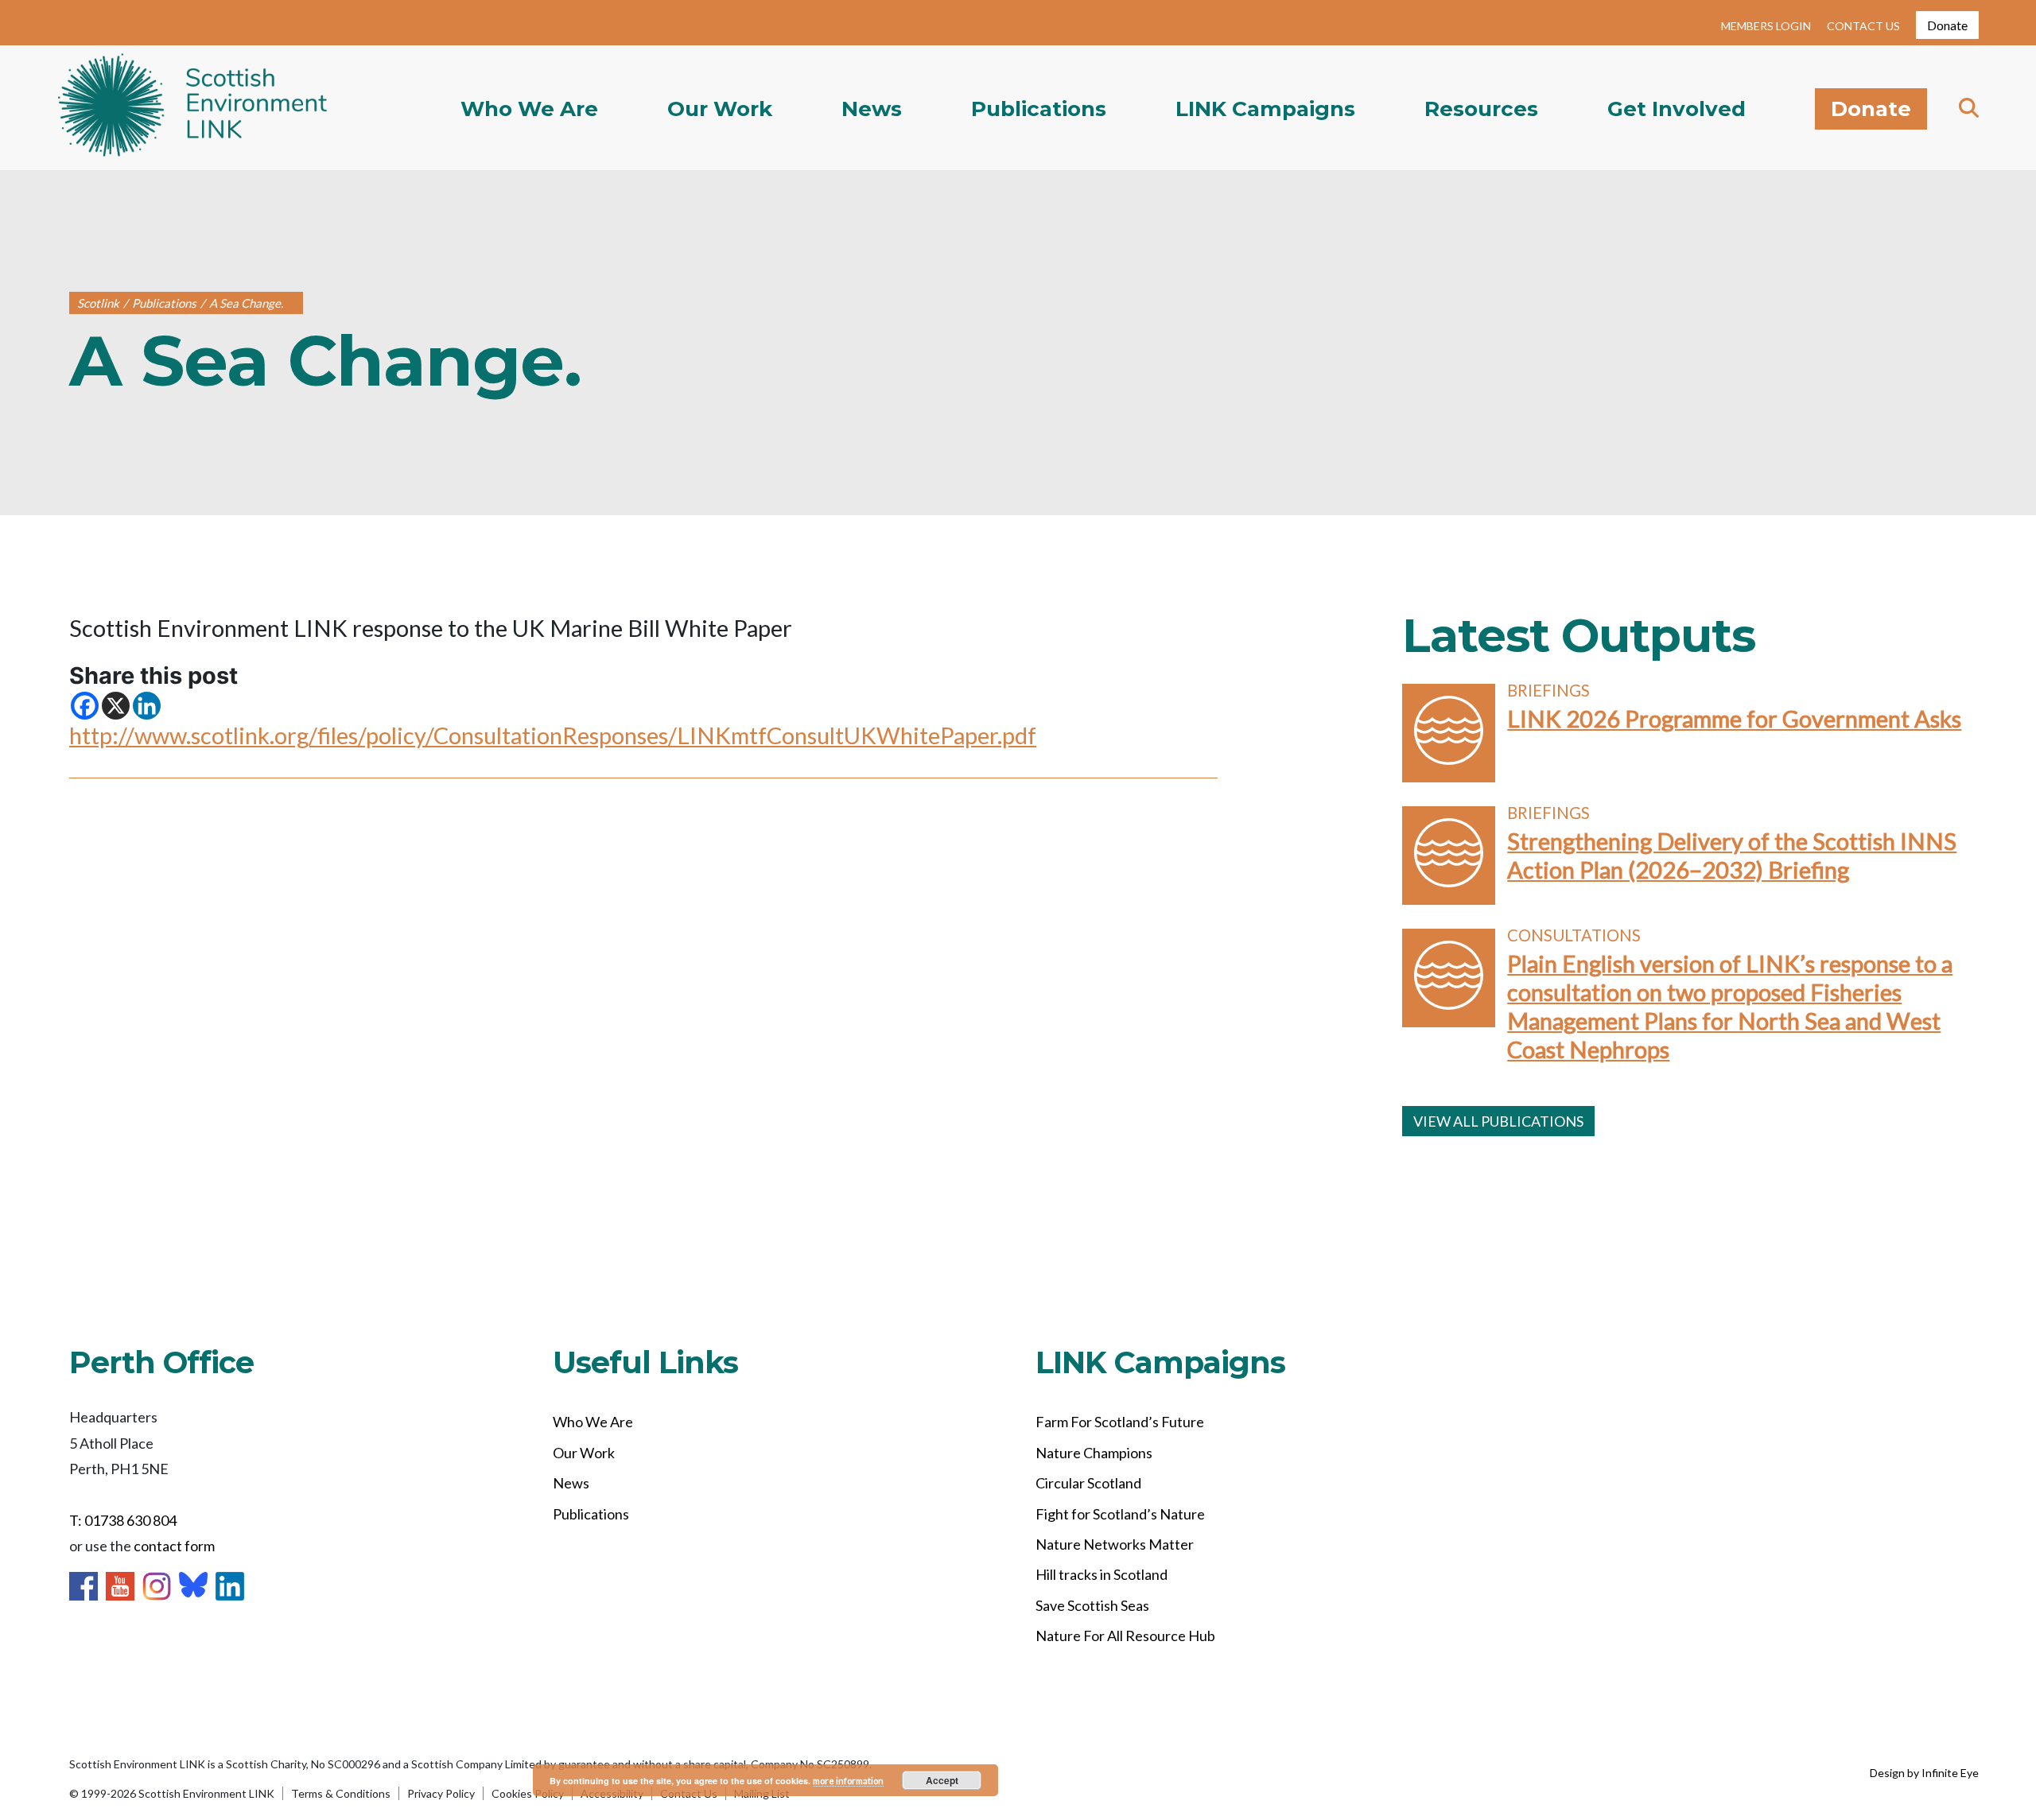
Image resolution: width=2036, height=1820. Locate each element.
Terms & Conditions (341, 1793)
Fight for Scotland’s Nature (1120, 1514)
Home (193, 108)
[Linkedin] (147, 706)
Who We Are (529, 109)
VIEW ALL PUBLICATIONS (1498, 1121)
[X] (116, 706)
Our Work (720, 109)
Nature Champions (1094, 1453)
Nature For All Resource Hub (1125, 1636)
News (872, 109)
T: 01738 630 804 (123, 1520)
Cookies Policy (528, 1793)
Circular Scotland (1088, 1483)
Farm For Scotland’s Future (1120, 1422)
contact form (174, 1546)
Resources (1481, 109)
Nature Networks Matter (1115, 1544)
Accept (942, 1780)
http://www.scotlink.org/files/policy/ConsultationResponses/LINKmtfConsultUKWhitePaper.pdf (553, 735)
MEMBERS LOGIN (1766, 26)
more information (848, 1781)
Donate (1947, 25)
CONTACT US (1863, 26)
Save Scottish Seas (1092, 1605)
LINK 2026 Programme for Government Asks (1734, 718)
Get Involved (1677, 109)
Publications (1039, 109)
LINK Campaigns (1265, 109)
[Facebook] (85, 706)
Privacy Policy (441, 1793)
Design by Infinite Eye (1924, 1773)
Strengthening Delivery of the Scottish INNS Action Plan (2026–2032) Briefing (1732, 855)
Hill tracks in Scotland (1102, 1574)
